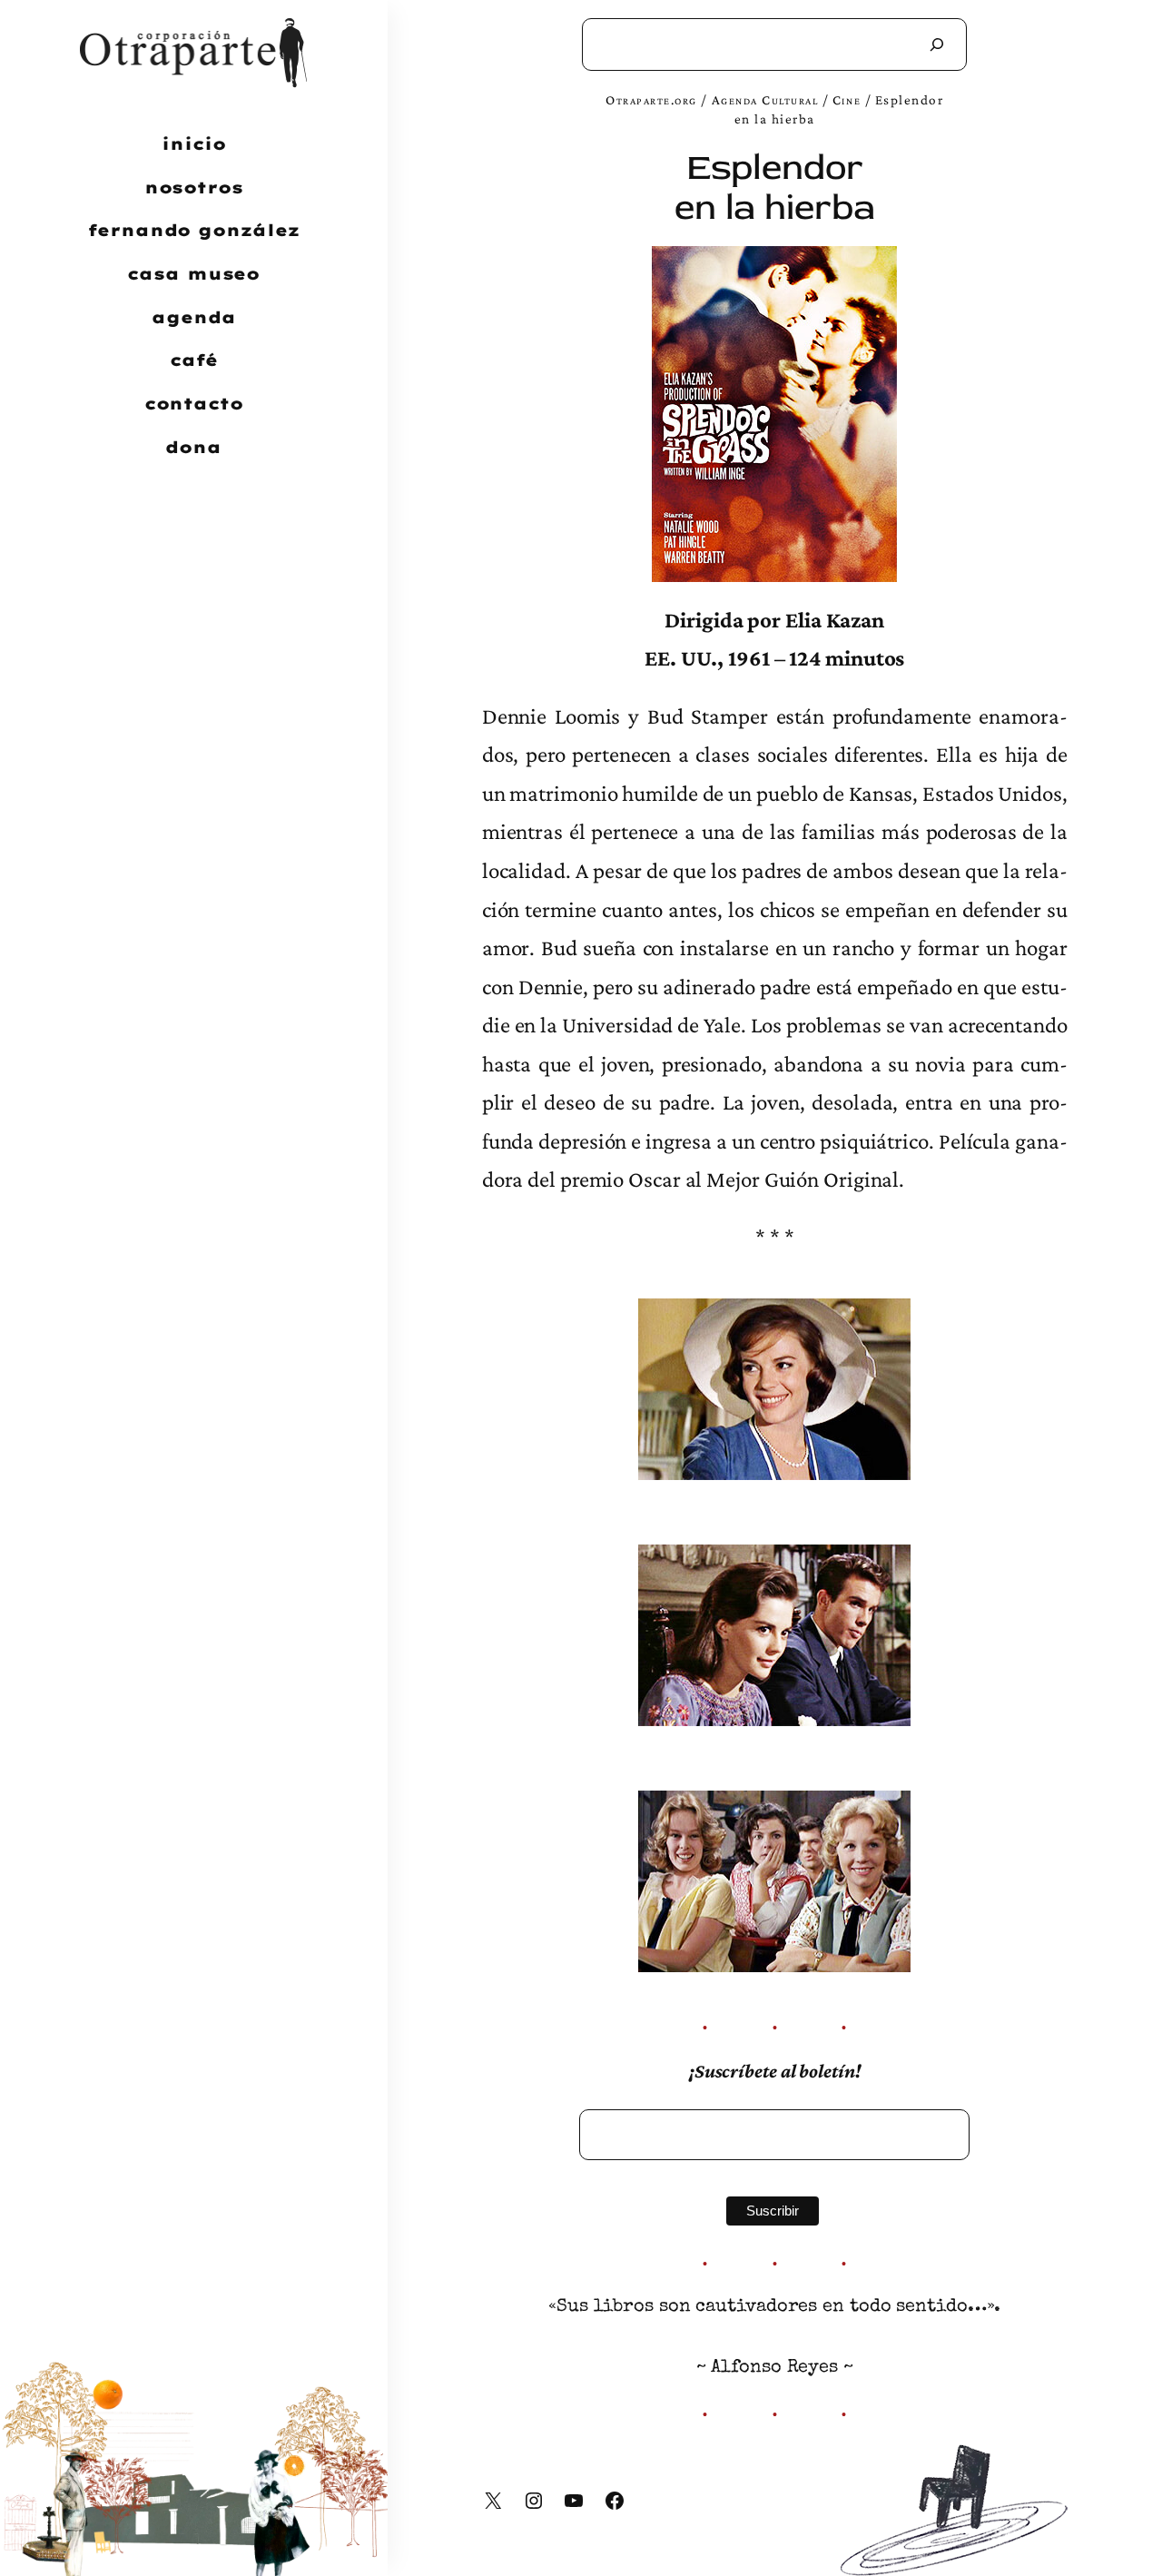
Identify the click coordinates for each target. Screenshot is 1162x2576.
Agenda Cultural (765, 99)
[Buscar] (937, 44)
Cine (847, 99)
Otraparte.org (651, 99)
